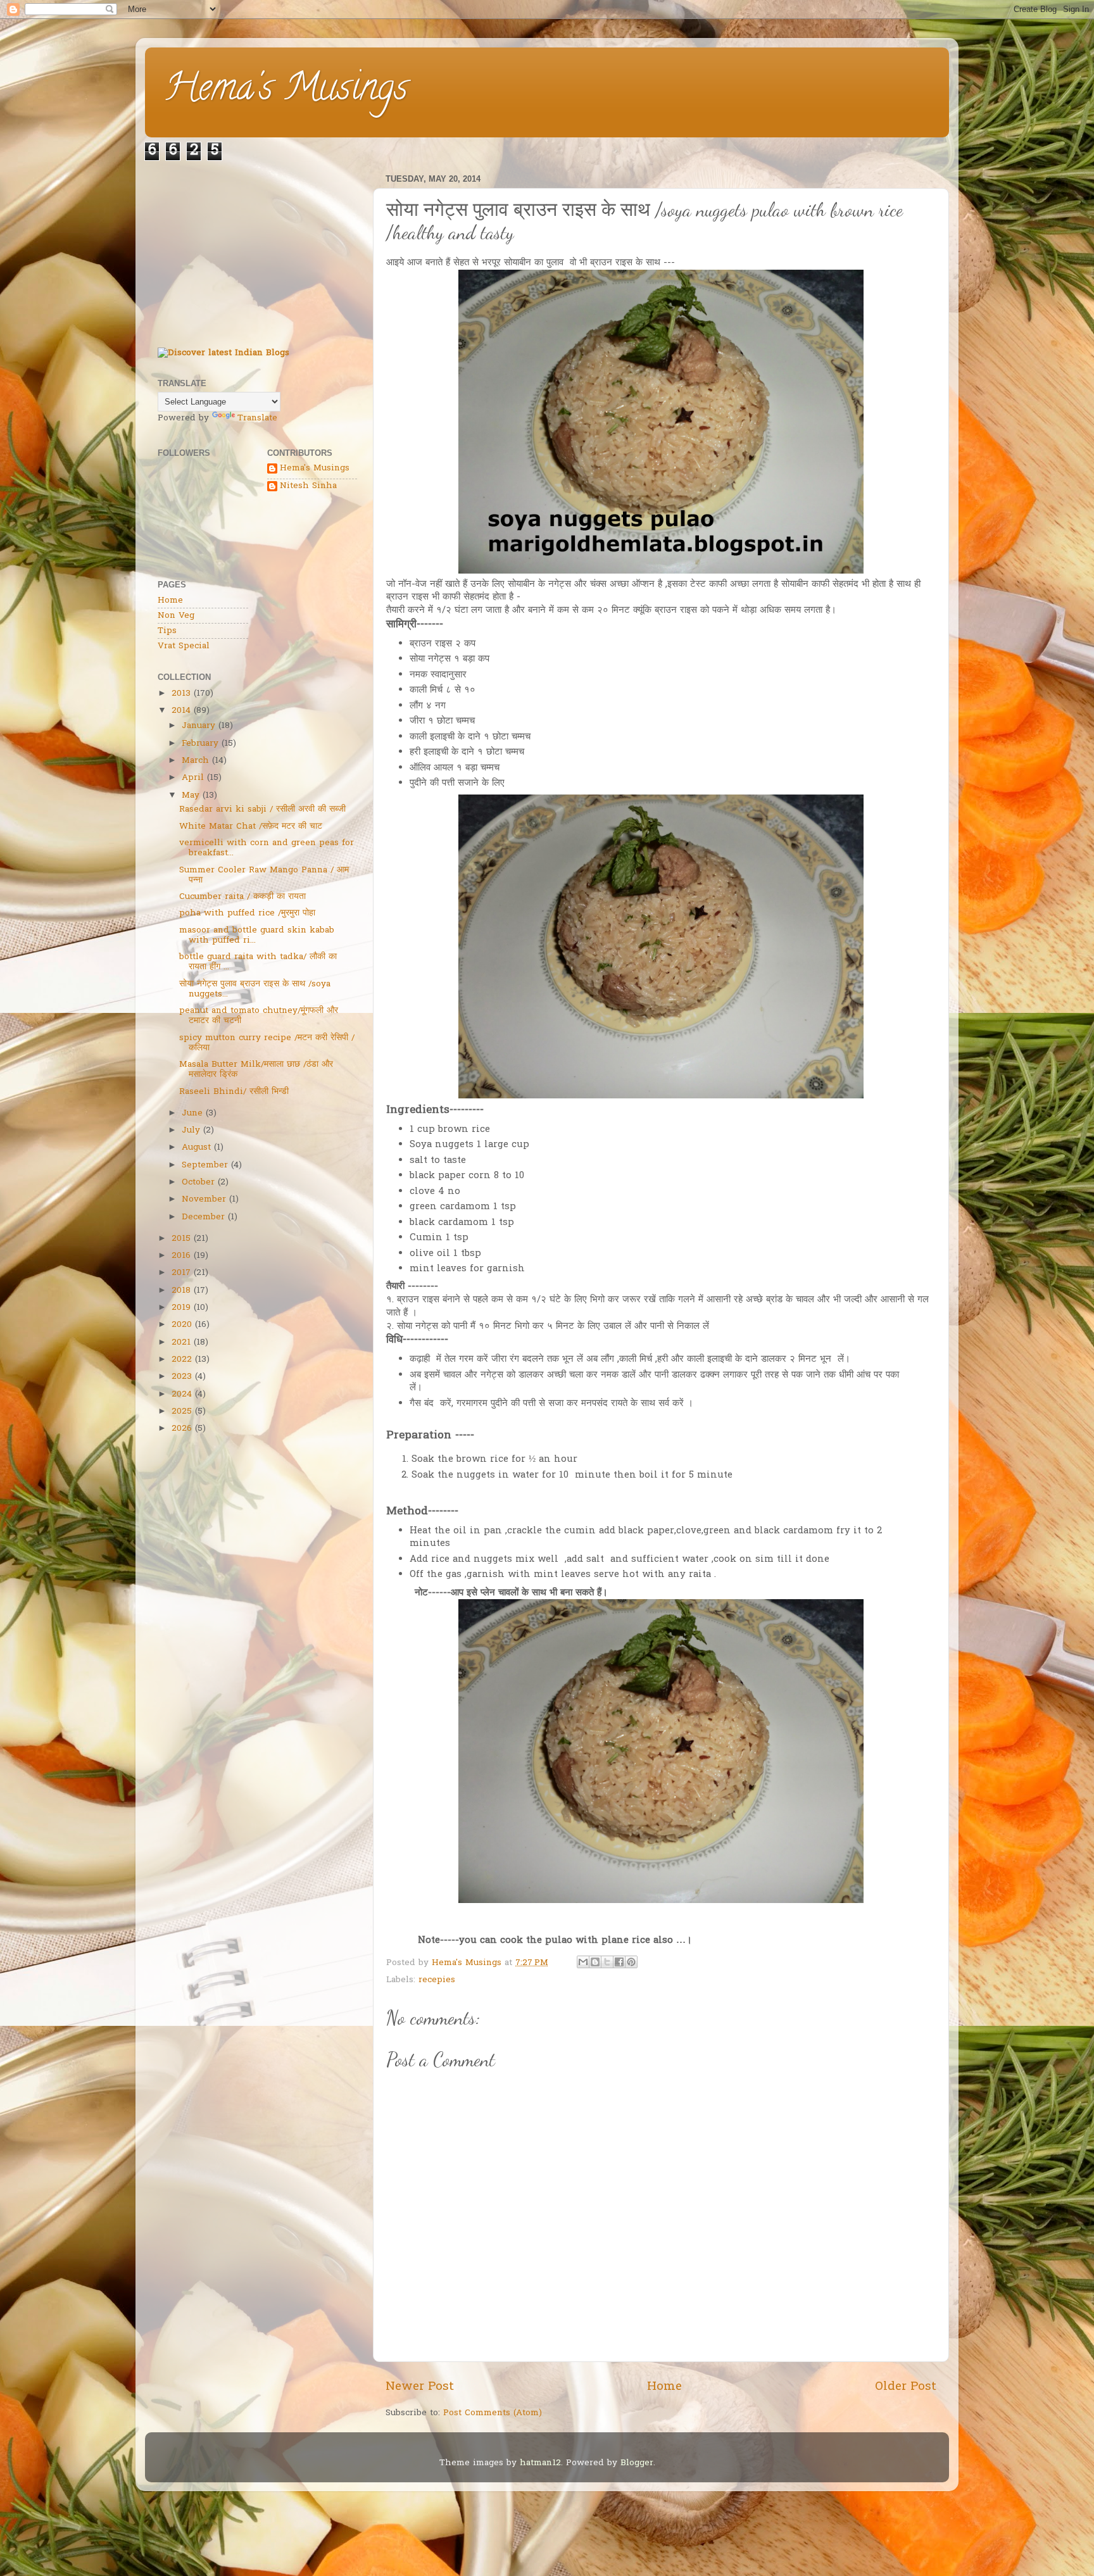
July (191, 1131)
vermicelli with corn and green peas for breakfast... (267, 848)
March (195, 761)
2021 (181, 1343)
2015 (181, 1239)
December (203, 1217)
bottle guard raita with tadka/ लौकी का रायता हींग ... (258, 962)
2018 (181, 1291)
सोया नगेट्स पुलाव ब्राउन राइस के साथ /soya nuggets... (255, 990)
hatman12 (540, 2463)
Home (664, 2387)
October (198, 1183)
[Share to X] (607, 1962)
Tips (167, 631)
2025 (182, 1412)
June (192, 1114)
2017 (181, 1273)
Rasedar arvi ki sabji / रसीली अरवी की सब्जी (262, 810)
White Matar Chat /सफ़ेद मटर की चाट (251, 827)
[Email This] (583, 1962)
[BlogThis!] (595, 1962)
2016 (181, 1256)
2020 (182, 1325)
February (200, 744)
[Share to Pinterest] (631, 1962)
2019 (181, 1308)
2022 (182, 1360)
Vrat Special (184, 646)
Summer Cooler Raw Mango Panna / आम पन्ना (264, 876)
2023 (182, 1377)
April (193, 778)
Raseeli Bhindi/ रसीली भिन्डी (234, 1092)
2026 (182, 1429)
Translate (257, 418)
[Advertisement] (257, 249)
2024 (182, 1395)
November (204, 1200)
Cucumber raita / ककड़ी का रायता (242, 897)
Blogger (637, 2463)
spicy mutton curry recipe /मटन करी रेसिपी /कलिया (267, 1043)
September (205, 1165)
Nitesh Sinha (308, 487)
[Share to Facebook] (619, 1962)
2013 (181, 694)
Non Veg (176, 616)
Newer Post (420, 2387)
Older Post (906, 2387)
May (191, 796)
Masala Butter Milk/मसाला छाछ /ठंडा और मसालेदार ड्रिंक (256, 1070)
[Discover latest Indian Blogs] (223, 353)
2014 (181, 711)
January (198, 726)
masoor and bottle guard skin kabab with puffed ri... (257, 936)
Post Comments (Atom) (493, 2413)
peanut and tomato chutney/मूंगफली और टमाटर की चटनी (259, 1016)
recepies (437, 1980)
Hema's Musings (286, 91)
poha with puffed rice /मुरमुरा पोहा (247, 914)
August (196, 1148)
